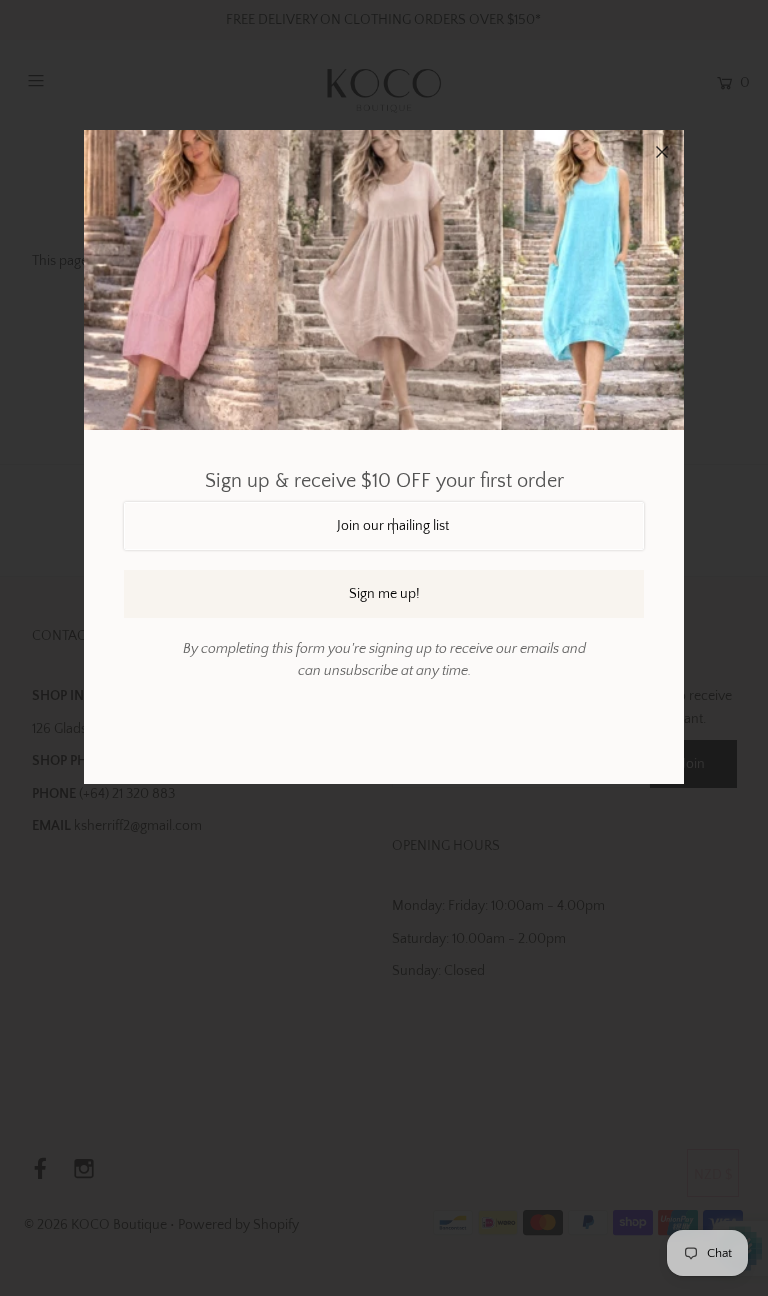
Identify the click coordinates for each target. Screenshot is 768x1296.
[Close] (662, 152)
